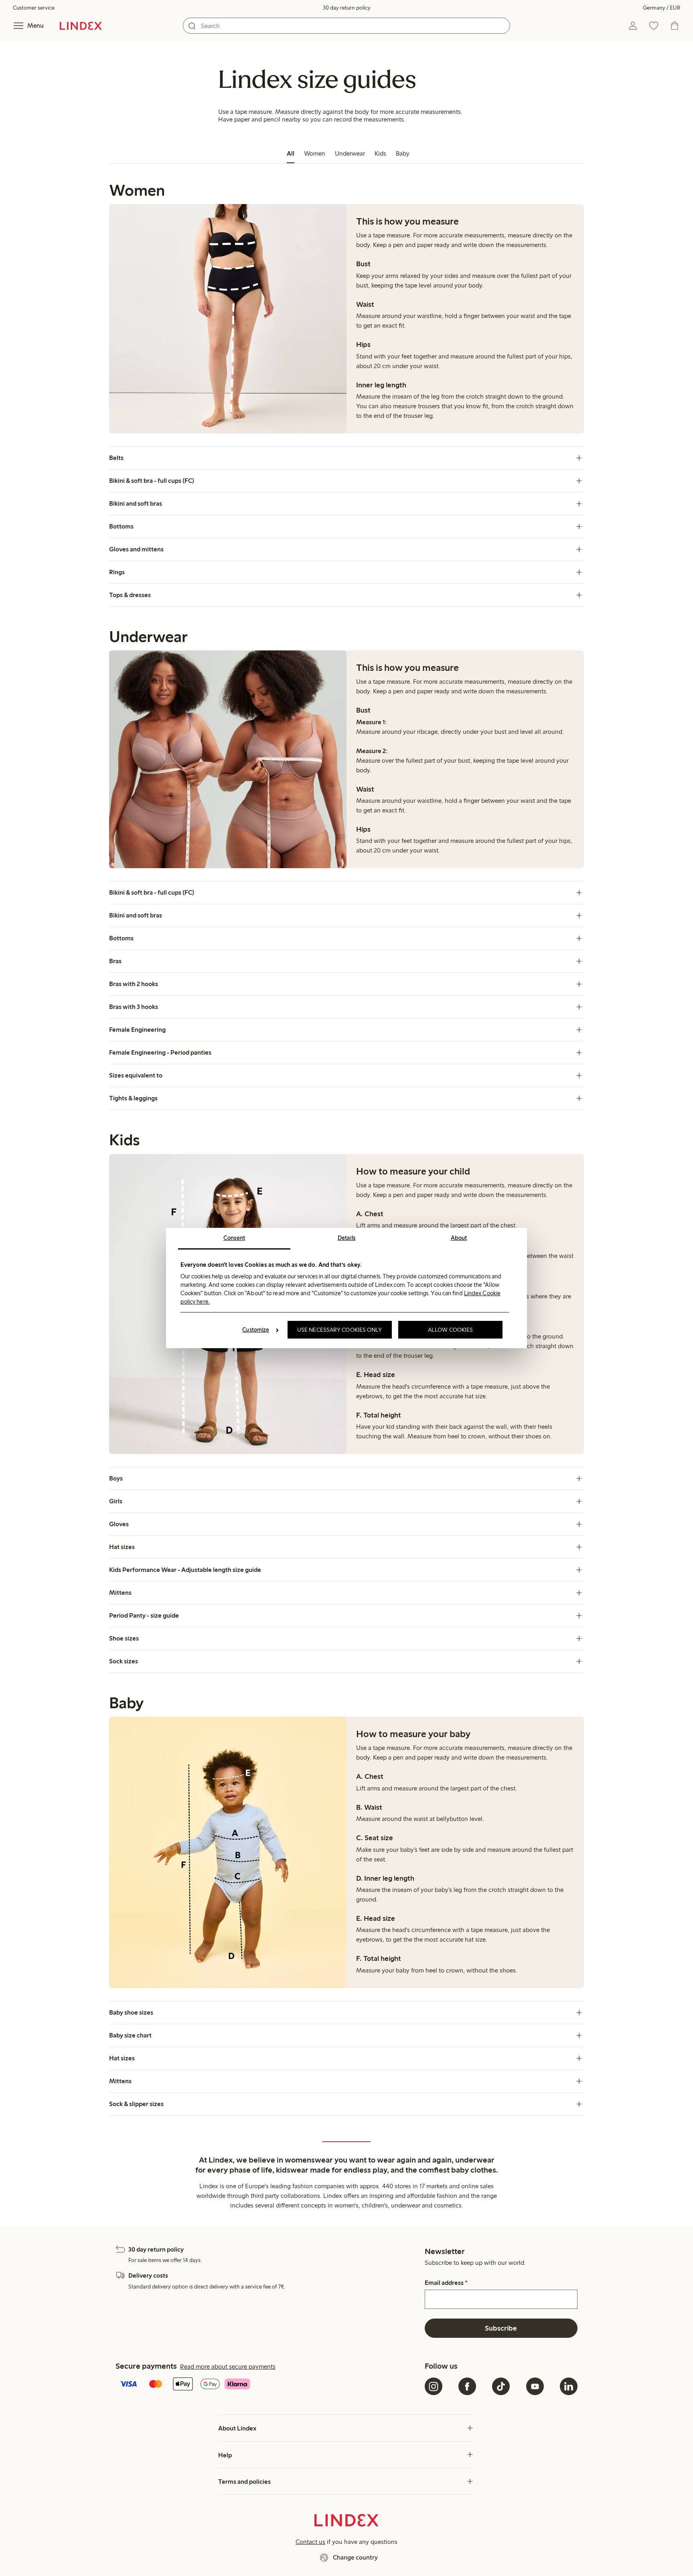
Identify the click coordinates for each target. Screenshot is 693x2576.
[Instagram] (434, 2386)
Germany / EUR (662, 8)
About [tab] (459, 1238)
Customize (256, 1330)
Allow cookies (450, 1330)
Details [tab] (347, 1238)
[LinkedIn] (569, 2386)
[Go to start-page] (81, 26)
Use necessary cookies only (340, 1330)
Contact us (310, 2542)
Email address (446, 2283)
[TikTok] (501, 2386)
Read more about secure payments (228, 2366)
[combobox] (346, 26)
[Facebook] (467, 2386)
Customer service (34, 8)
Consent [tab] (234, 1238)
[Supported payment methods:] (268, 2385)
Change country (355, 2557)
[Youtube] (535, 2386)
